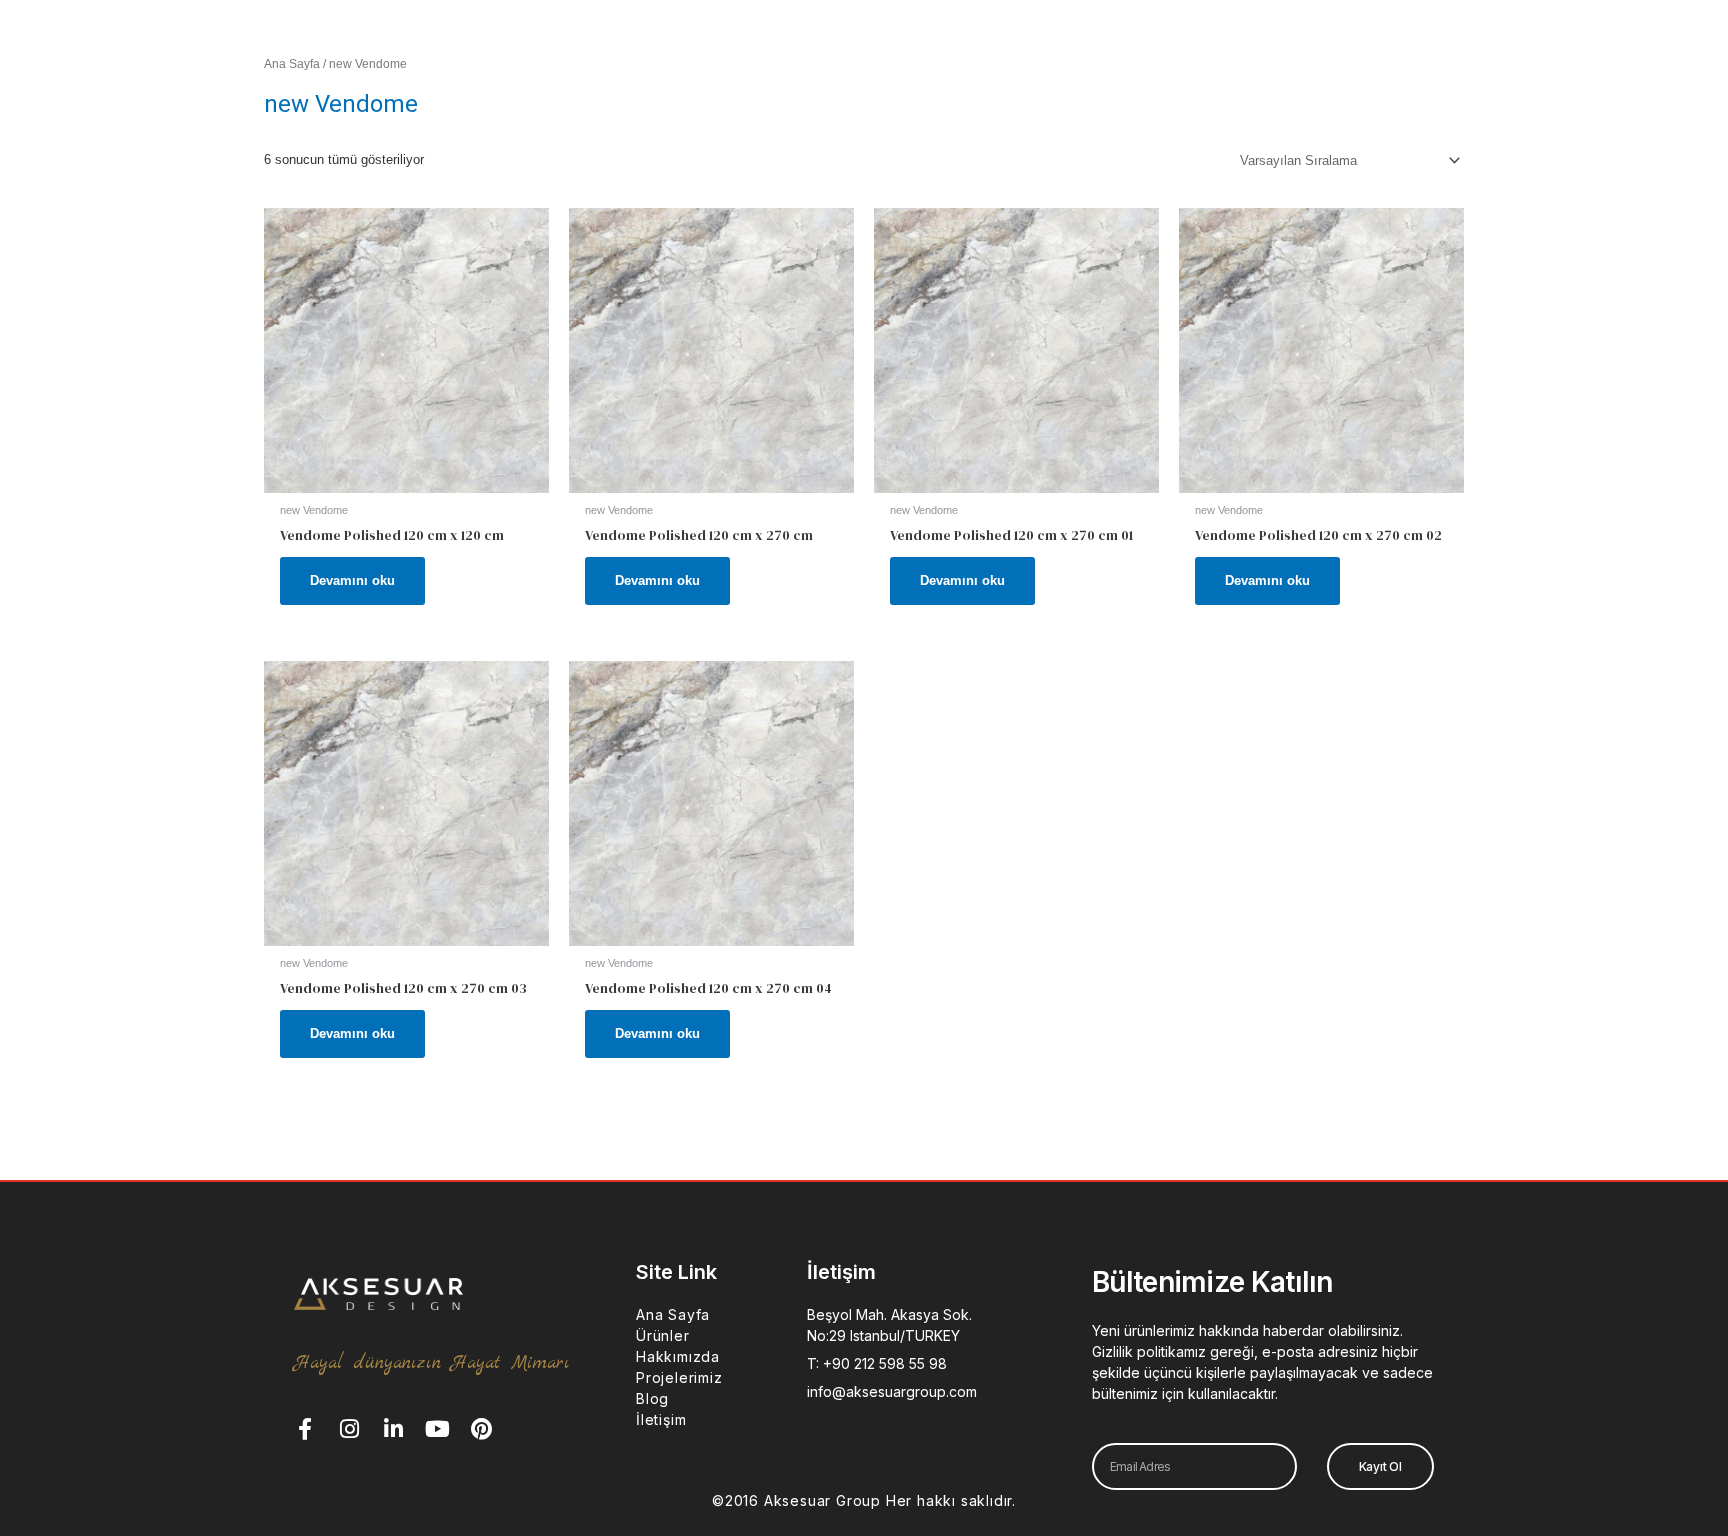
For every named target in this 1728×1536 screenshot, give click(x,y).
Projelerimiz (679, 1377)
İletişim (661, 1419)
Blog (652, 1398)
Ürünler (663, 1335)
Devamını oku (352, 580)
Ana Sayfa (292, 64)
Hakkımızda (678, 1356)
